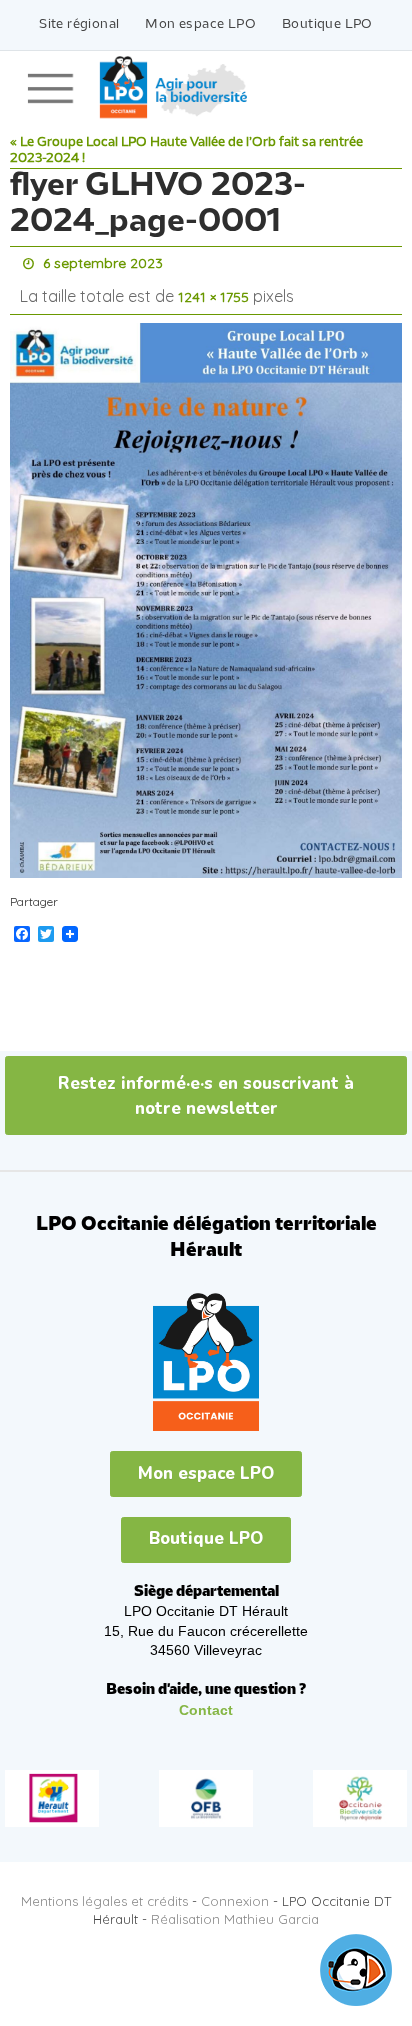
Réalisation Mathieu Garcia (235, 1910)
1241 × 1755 (213, 291)
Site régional (79, 24)
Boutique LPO (327, 24)
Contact (206, 1700)
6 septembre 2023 (103, 262)
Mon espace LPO (200, 24)
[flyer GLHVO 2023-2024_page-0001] (206, 591)
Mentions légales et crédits (104, 1891)
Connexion (235, 1891)
